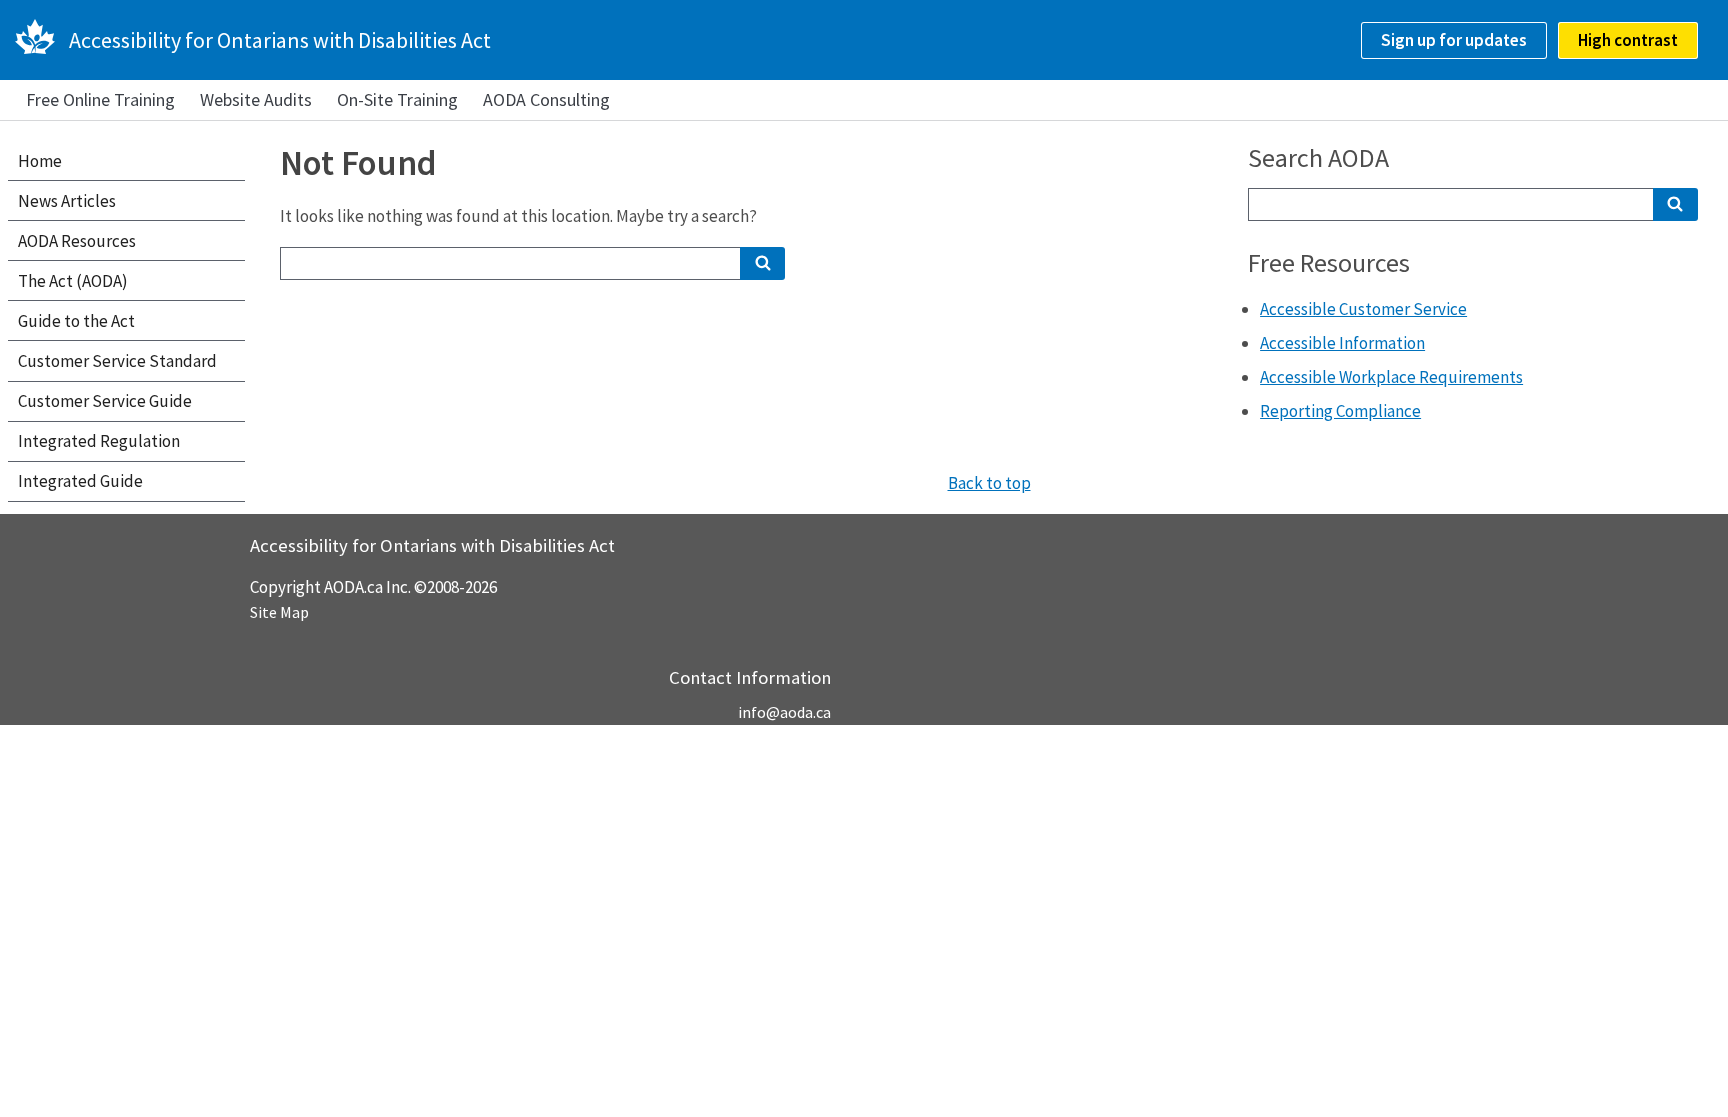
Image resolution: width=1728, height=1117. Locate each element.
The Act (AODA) (73, 281)
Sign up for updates (1454, 40)
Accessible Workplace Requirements (1391, 377)
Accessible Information (1342, 343)
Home (40, 161)
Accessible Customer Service (1363, 309)
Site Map (279, 612)
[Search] (762, 263)
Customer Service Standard (117, 361)
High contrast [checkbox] (1628, 40)
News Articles (67, 201)
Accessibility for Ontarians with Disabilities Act (280, 40)
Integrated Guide (80, 481)
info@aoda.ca (784, 712)
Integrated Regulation (99, 441)
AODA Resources (77, 241)
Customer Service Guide (105, 401)
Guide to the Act (76, 321)
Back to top (989, 483)
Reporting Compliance (1340, 411)
